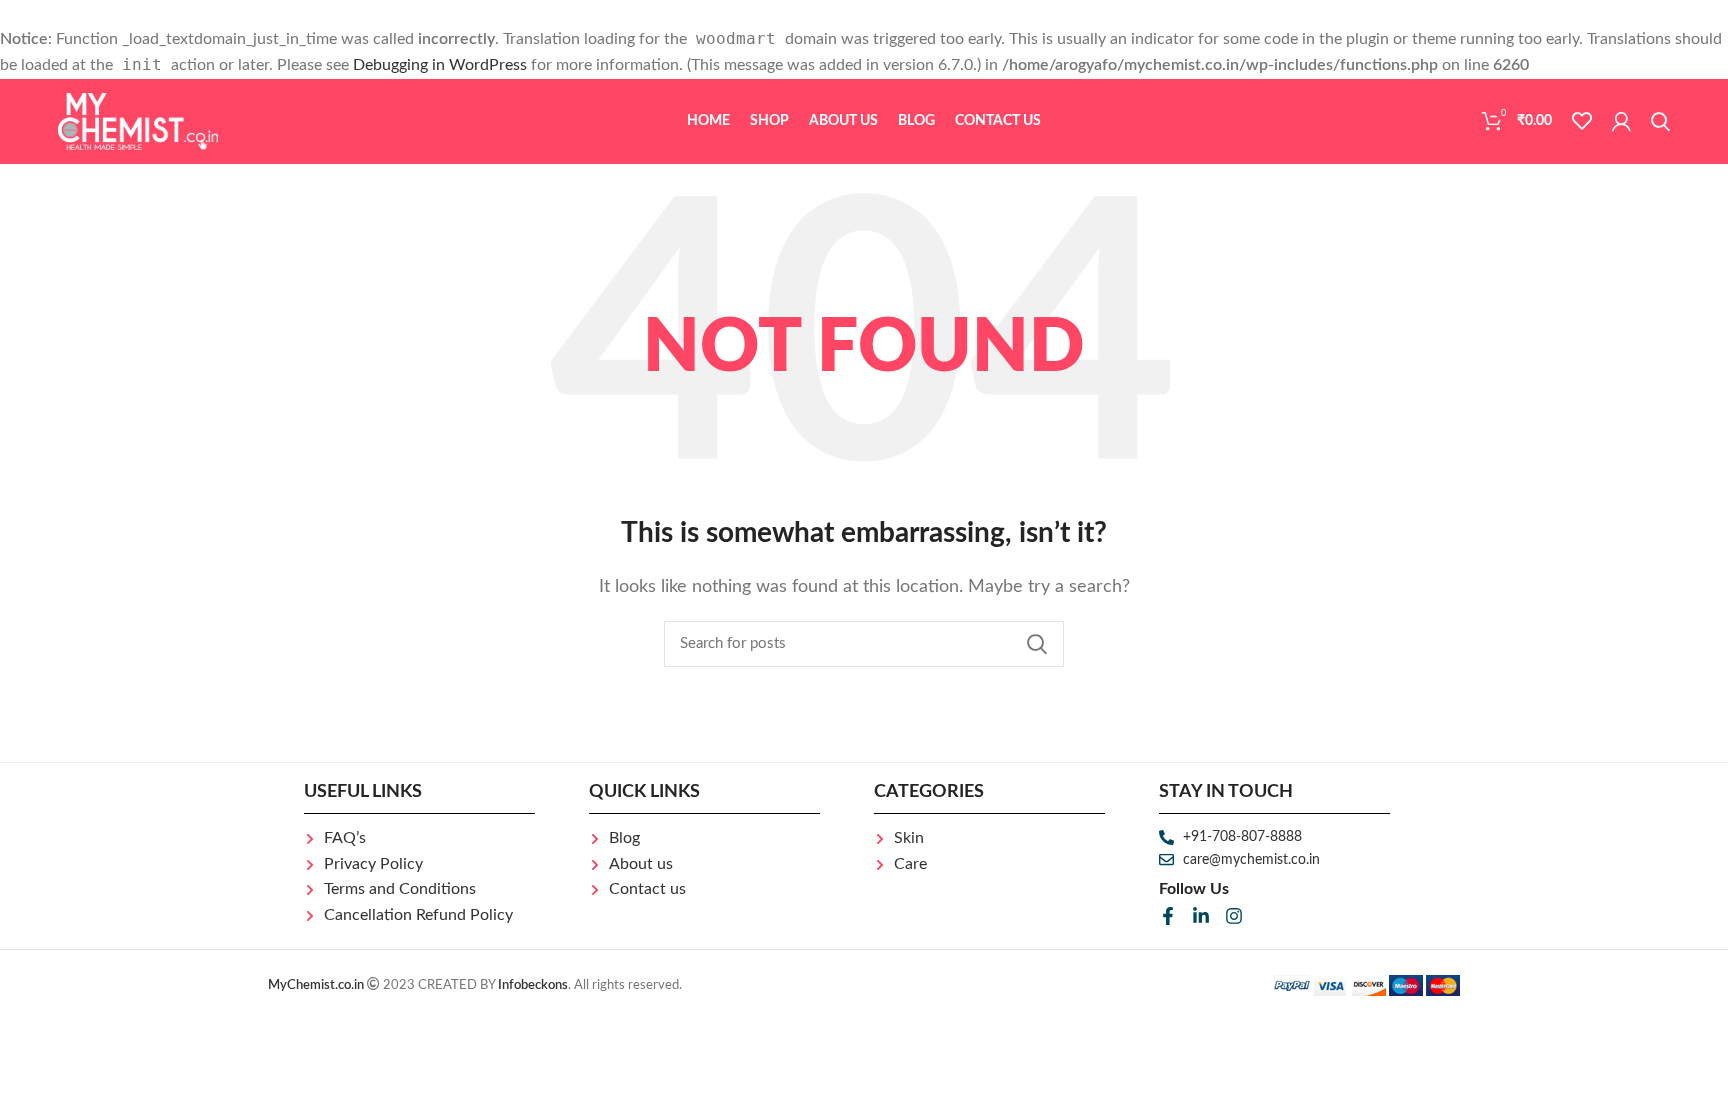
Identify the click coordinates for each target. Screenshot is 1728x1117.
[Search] (1660, 121)
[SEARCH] (1037, 644)
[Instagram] (1234, 916)
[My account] (1621, 121)
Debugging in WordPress (440, 65)
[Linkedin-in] (1201, 916)
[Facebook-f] (1168, 916)
